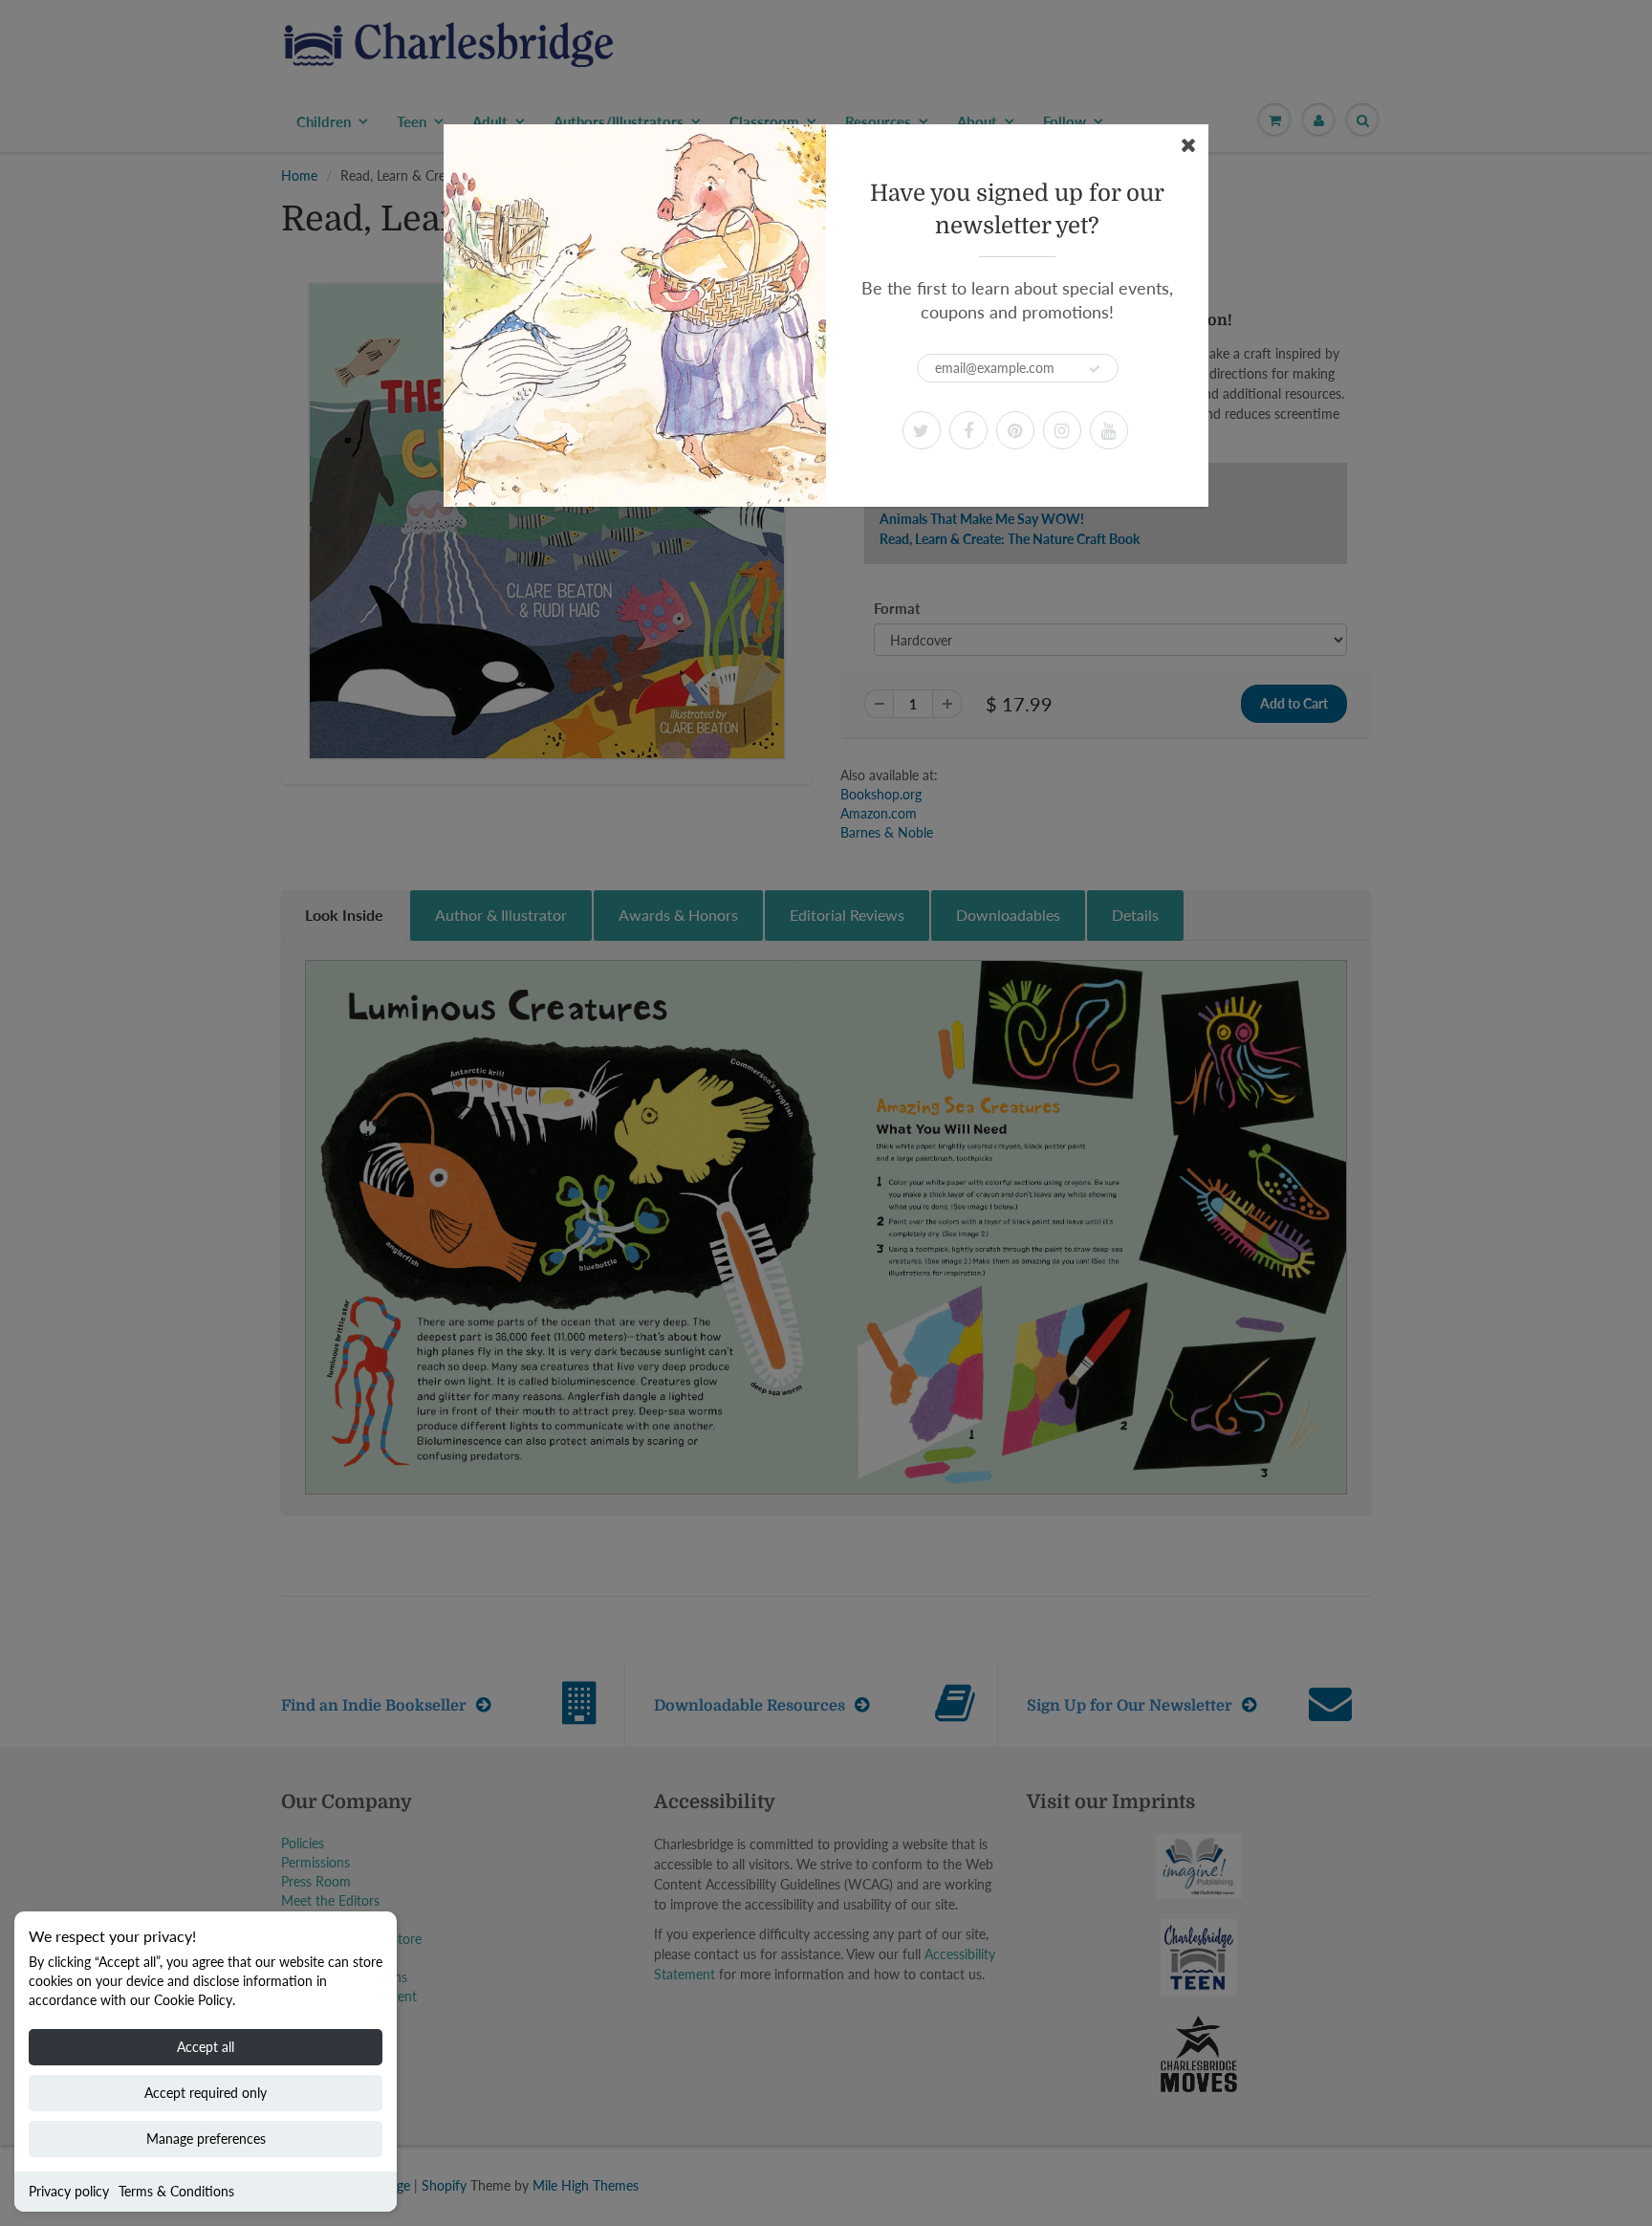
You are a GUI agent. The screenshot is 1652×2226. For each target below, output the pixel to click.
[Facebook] (968, 430)
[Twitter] (922, 430)
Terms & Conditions (176, 2191)
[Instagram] (1062, 430)
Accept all (206, 2047)
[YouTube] (1109, 430)
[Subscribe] (1095, 369)
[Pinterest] (1015, 430)
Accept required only (206, 2093)
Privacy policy (69, 2191)
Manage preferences (206, 2139)
